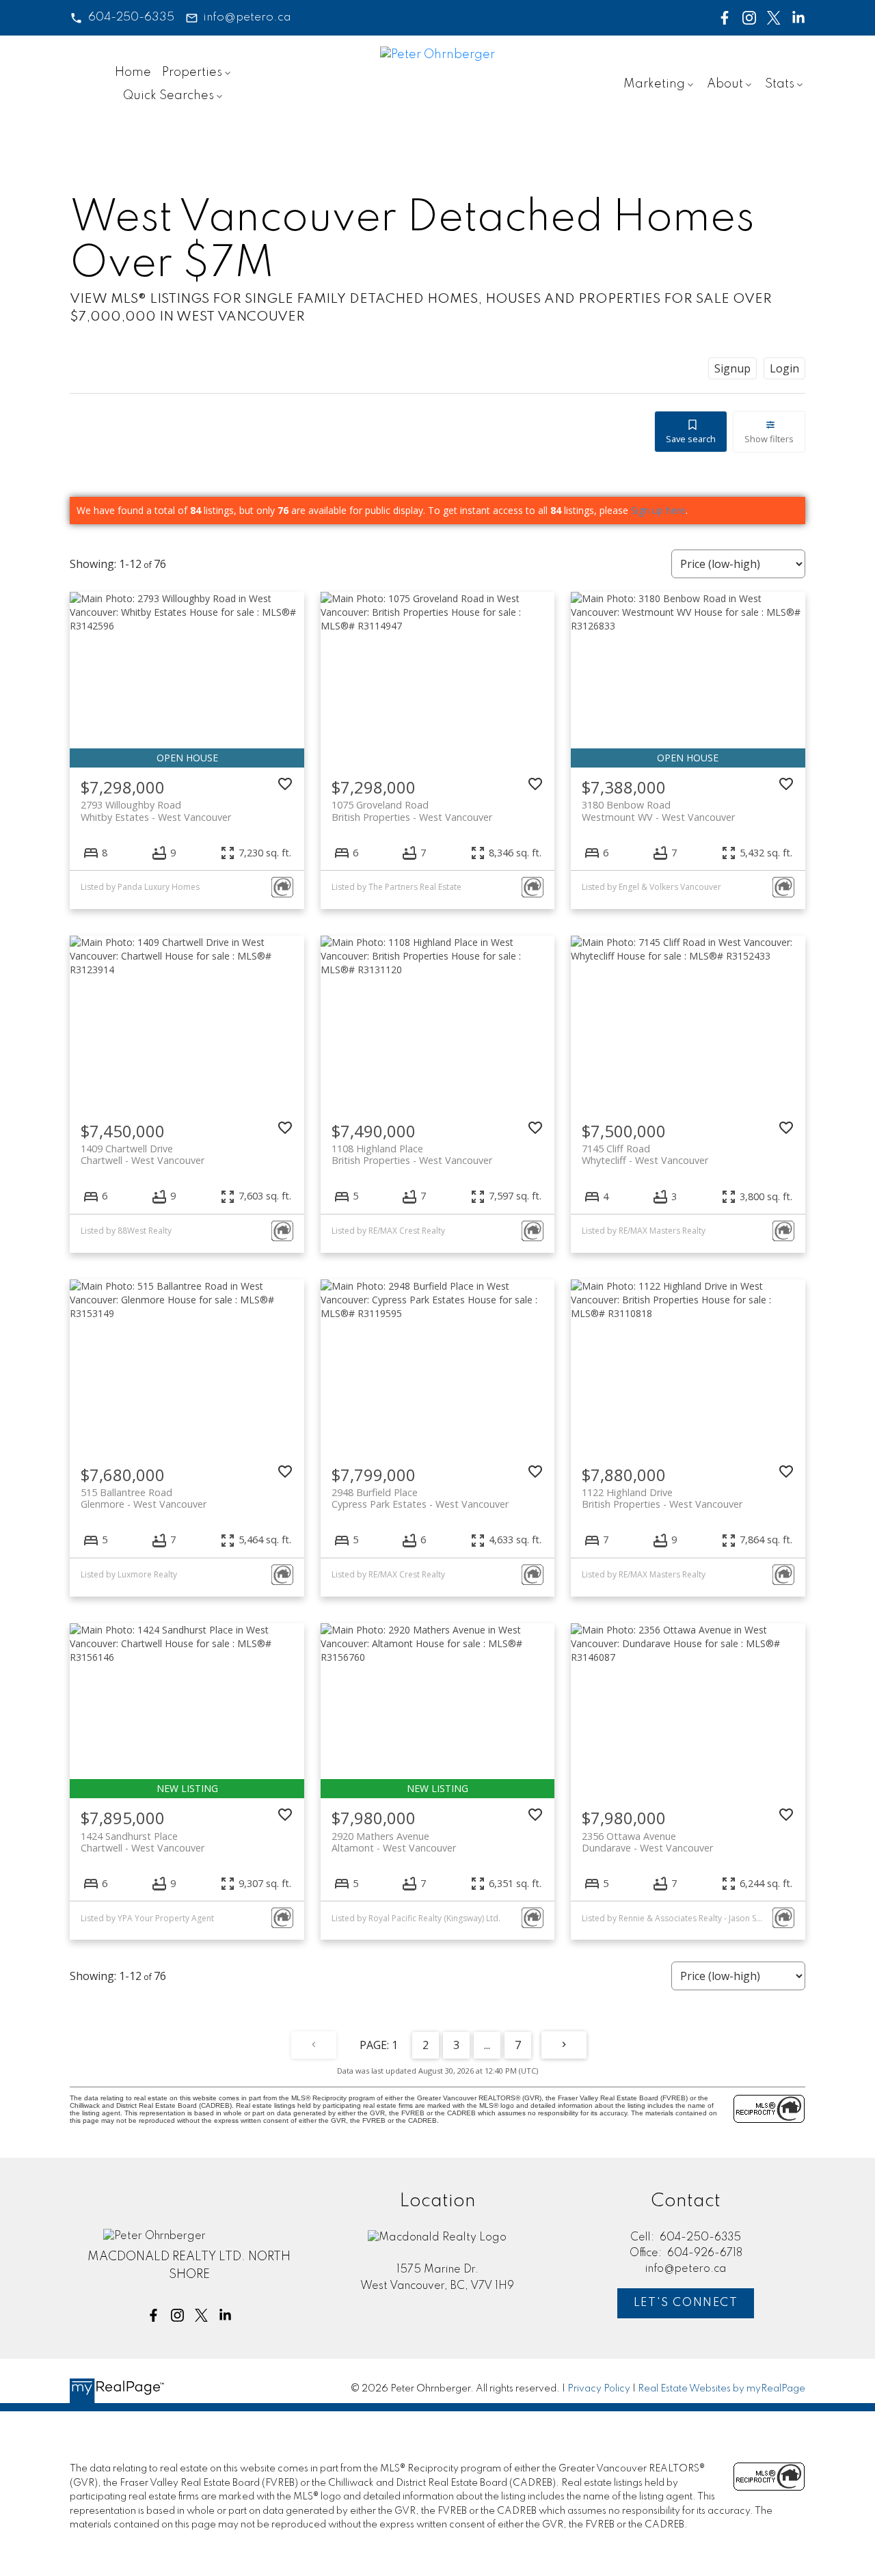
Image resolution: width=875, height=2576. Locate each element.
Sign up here (658, 510)
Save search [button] (691, 439)
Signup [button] (732, 368)
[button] (122, 18)
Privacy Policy (599, 2389)
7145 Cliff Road (645, 1154)
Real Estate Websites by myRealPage (722, 2389)
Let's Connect (686, 2303)
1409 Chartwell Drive (143, 1154)
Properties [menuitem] (192, 72)
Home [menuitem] (133, 72)
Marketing (654, 84)
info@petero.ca (247, 17)
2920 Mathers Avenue (394, 1842)
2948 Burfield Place (420, 1498)
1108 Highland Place (412, 1154)
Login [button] (784, 368)
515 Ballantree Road (144, 1498)
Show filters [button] (769, 439)
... (487, 2045)
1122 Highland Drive (662, 1498)
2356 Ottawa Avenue (647, 1842)
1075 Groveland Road (412, 811)
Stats (780, 84)
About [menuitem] (725, 84)
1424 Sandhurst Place (143, 1842)
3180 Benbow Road (658, 811)
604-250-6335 (131, 17)
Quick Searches (169, 96)
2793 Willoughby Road (156, 811)
